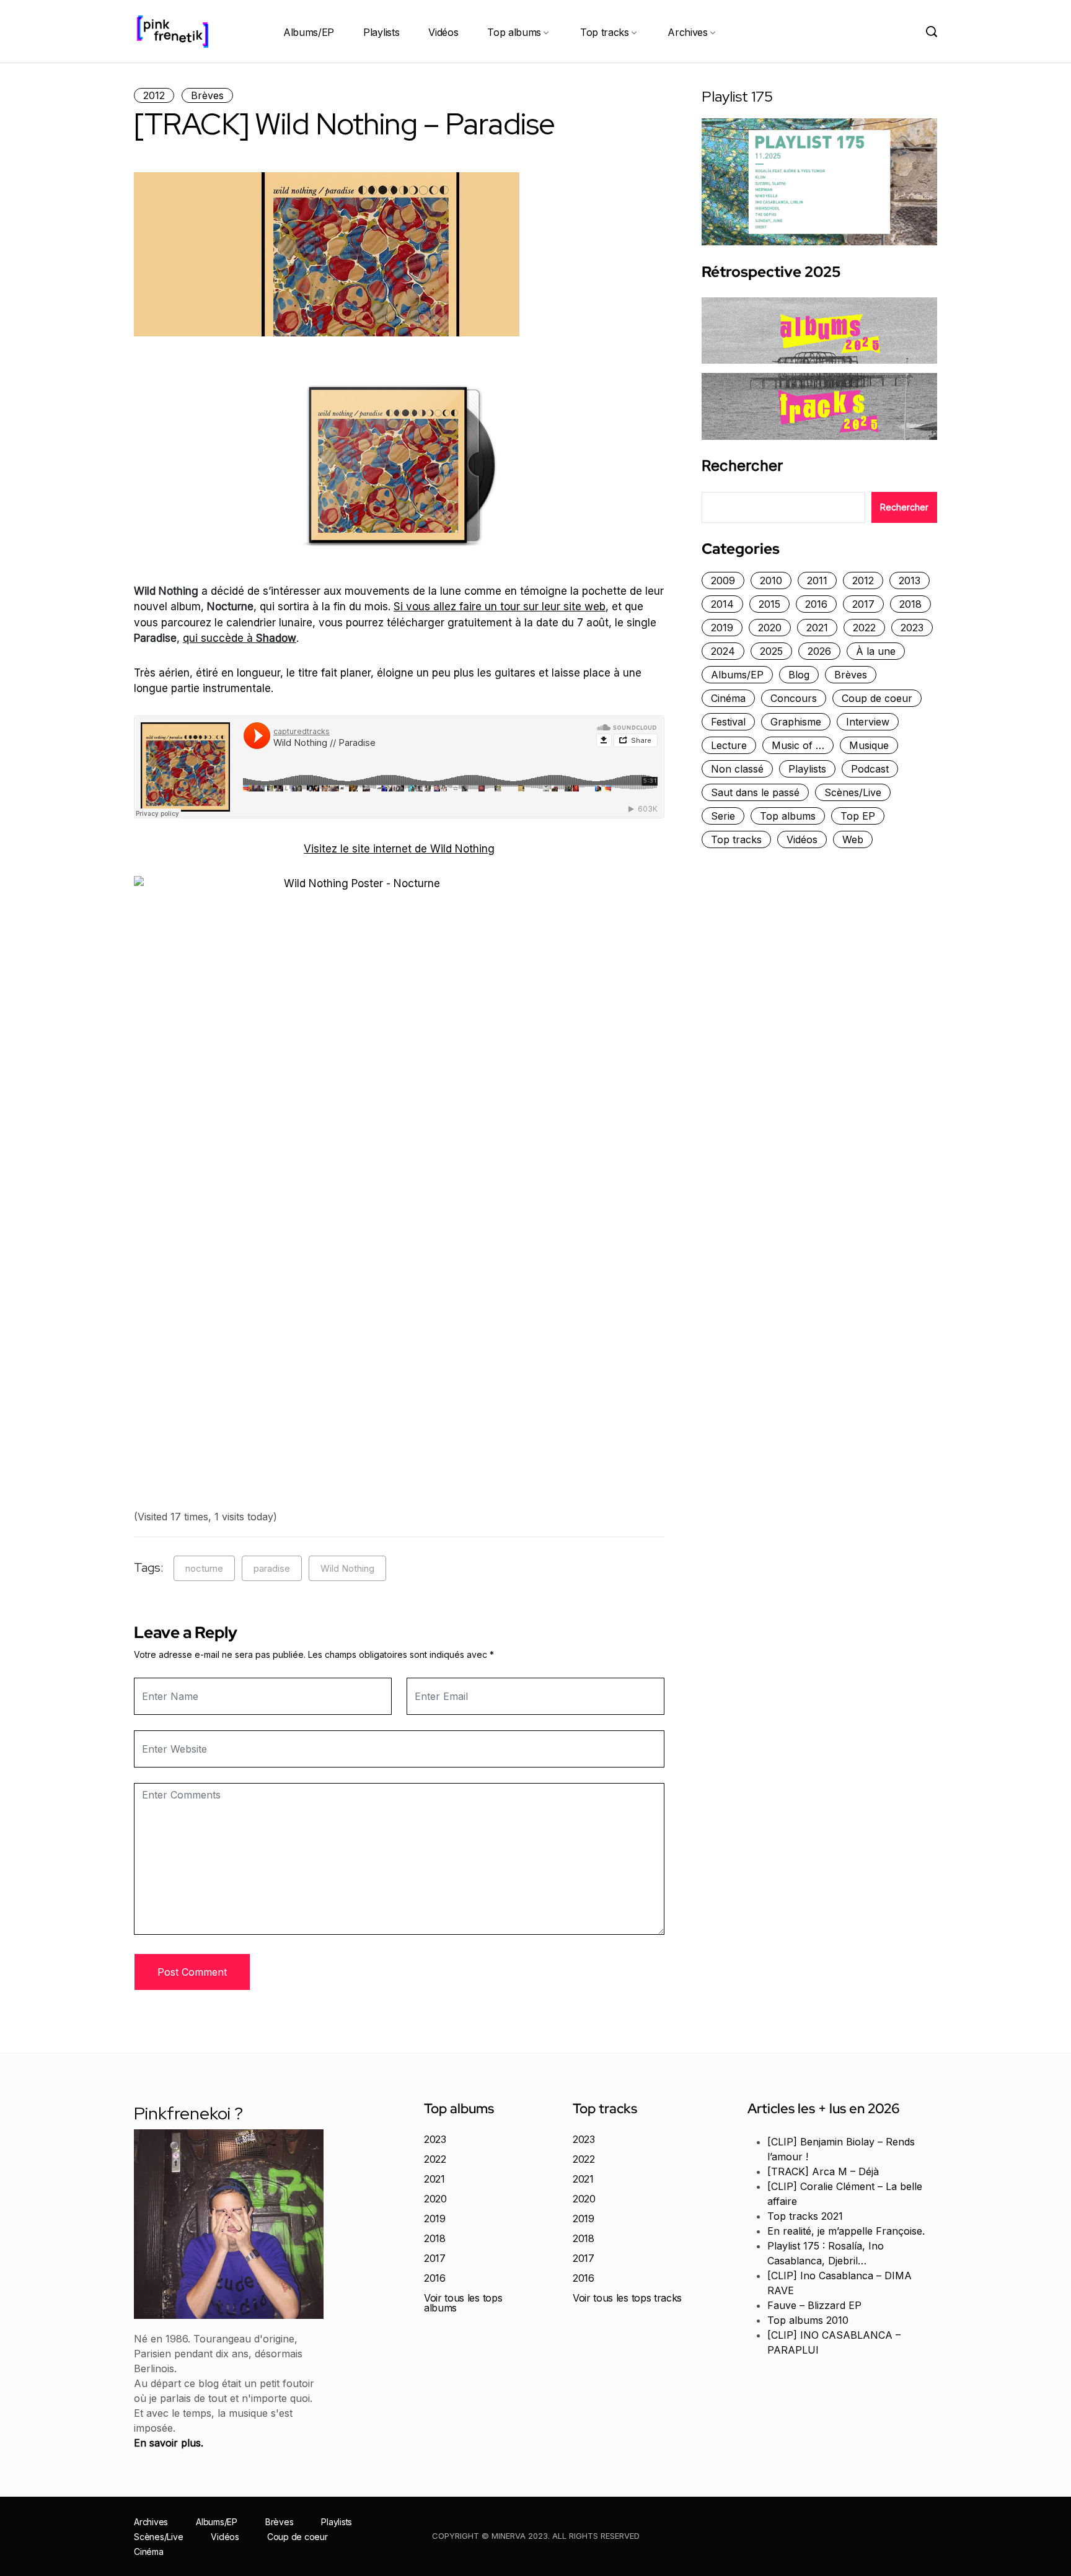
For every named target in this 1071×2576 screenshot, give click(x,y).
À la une (876, 651)
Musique (869, 745)
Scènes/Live (853, 792)
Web (853, 839)
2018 (910, 604)
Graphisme (796, 722)
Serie (723, 816)
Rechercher (742, 466)
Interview (868, 722)
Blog (799, 675)
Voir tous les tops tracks (627, 2298)
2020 (770, 628)
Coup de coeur (877, 698)
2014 (722, 604)
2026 (819, 651)
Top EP (858, 816)
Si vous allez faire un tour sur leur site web (500, 607)
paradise (272, 1568)
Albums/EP (309, 32)
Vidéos (443, 32)
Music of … (798, 745)
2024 (723, 651)
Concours (794, 698)
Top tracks (605, 32)
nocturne (204, 1568)
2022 (864, 628)
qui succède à (240, 638)
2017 (863, 604)
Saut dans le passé (755, 792)
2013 (910, 580)
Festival (728, 722)
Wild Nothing (347, 1568)
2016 (816, 604)
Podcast (870, 769)
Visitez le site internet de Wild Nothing (399, 849)
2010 (771, 580)
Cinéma (728, 698)
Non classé (737, 769)
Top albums (514, 32)
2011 (817, 580)
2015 (769, 604)
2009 (723, 580)
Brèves (207, 95)
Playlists (381, 32)
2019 (722, 628)
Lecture (729, 745)
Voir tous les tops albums (463, 2303)
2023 (912, 628)
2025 (771, 651)
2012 (154, 95)
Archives (687, 32)
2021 (817, 628)
